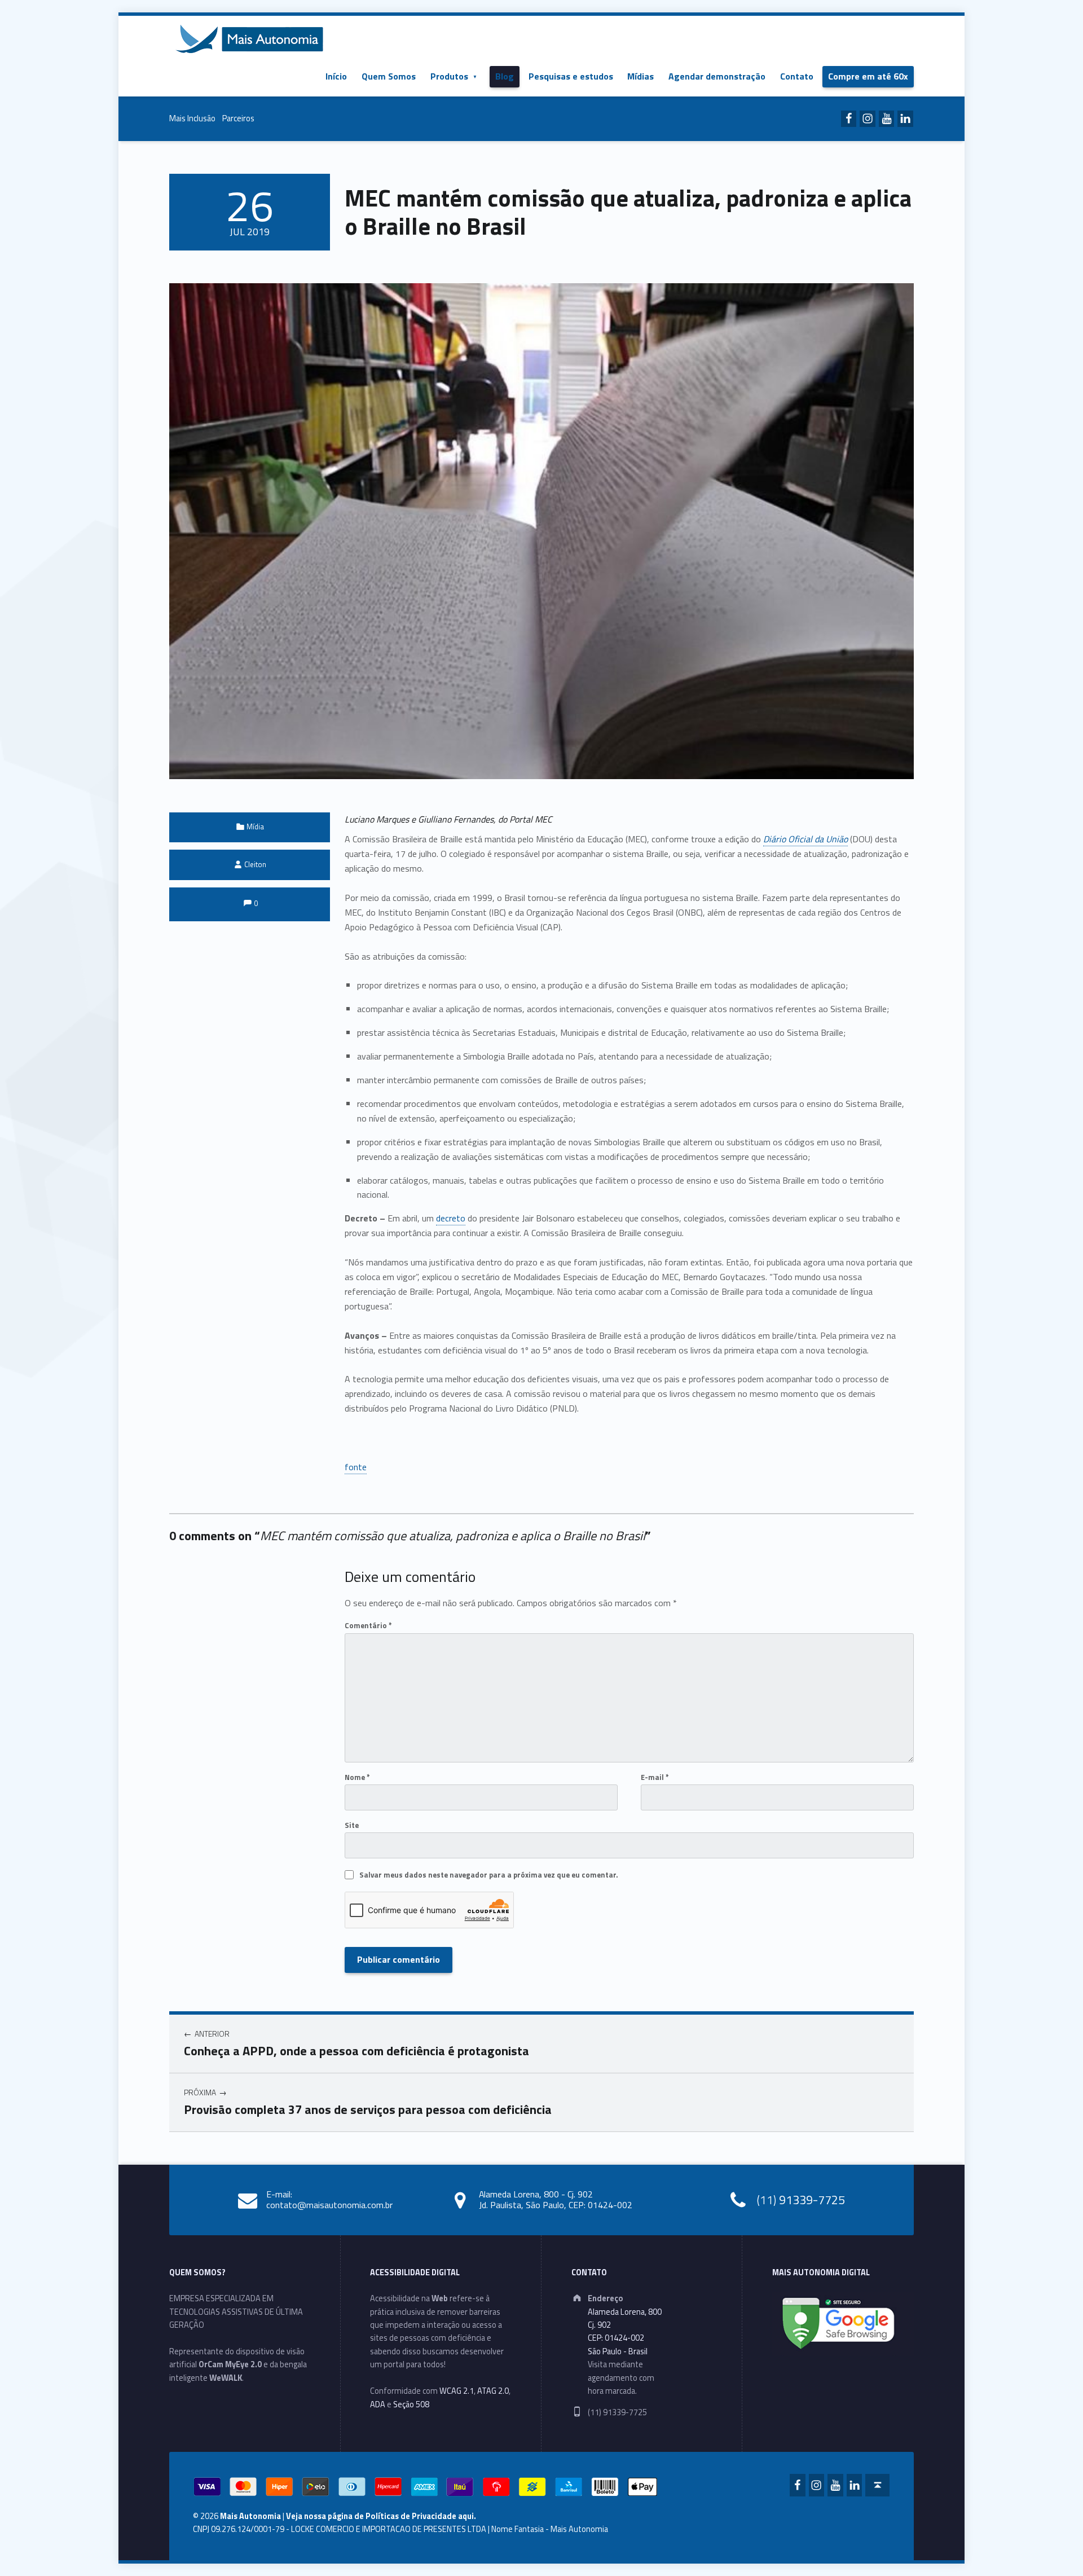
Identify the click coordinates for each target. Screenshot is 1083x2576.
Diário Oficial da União (805, 839)
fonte (356, 1467)
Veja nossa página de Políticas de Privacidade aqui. (381, 2516)
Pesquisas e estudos (571, 76)
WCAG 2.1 (457, 2391)
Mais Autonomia (250, 2516)
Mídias (640, 76)
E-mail (655, 1777)
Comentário (368, 1625)
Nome (357, 1777)
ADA (378, 2404)
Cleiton (255, 864)
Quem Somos (389, 76)
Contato (797, 76)
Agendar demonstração (717, 76)
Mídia (255, 827)
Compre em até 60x (868, 76)
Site (352, 1825)
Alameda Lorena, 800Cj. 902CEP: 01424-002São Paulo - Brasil (625, 2332)
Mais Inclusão (192, 118)
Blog (505, 76)
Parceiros (238, 118)
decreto (451, 1218)
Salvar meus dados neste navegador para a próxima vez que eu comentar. (488, 1875)
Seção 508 (411, 2404)
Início (336, 76)
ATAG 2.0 (493, 2391)
